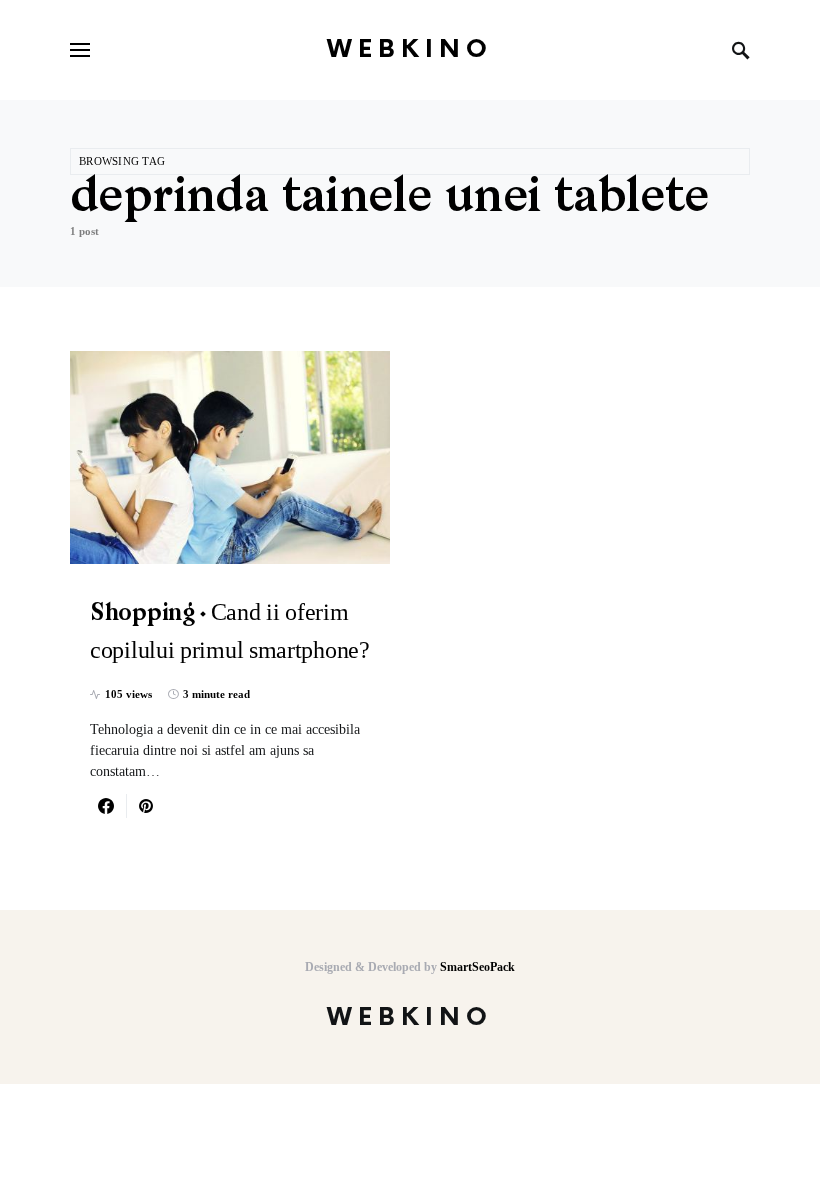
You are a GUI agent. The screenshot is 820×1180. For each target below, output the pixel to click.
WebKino (410, 49)
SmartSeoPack (477, 967)
